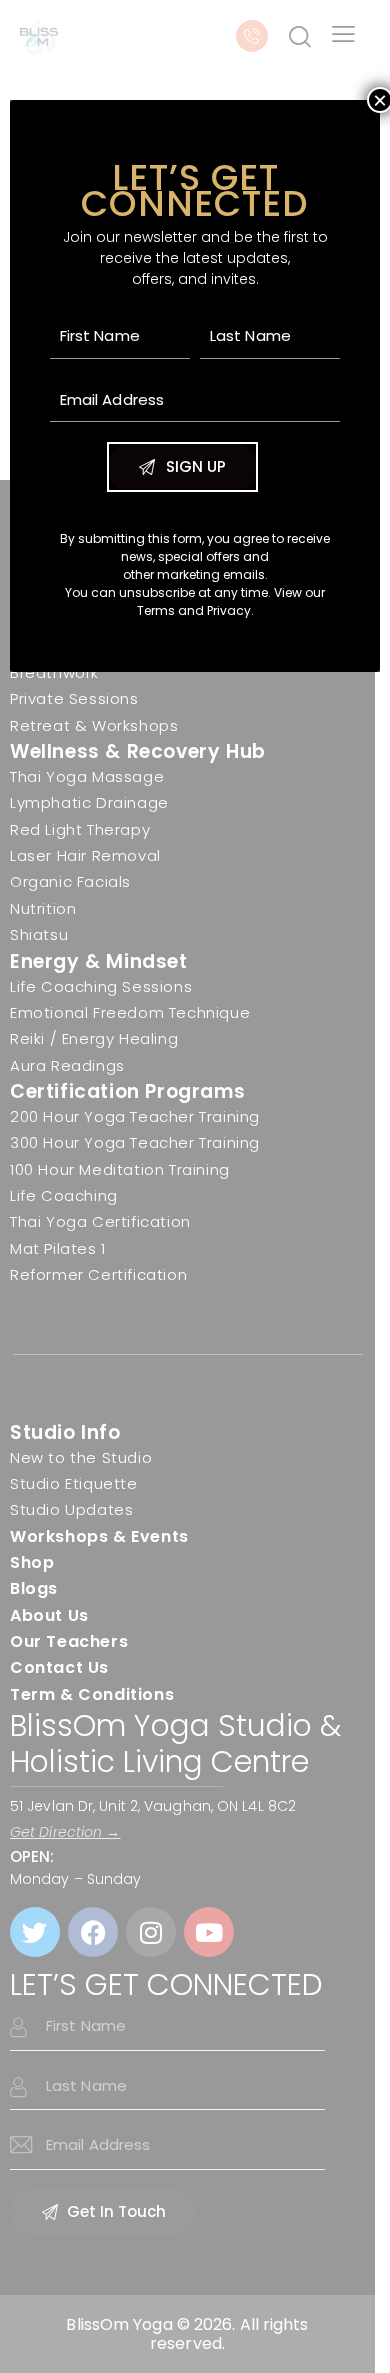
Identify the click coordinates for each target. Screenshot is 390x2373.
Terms (156, 610)
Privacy (229, 610)
